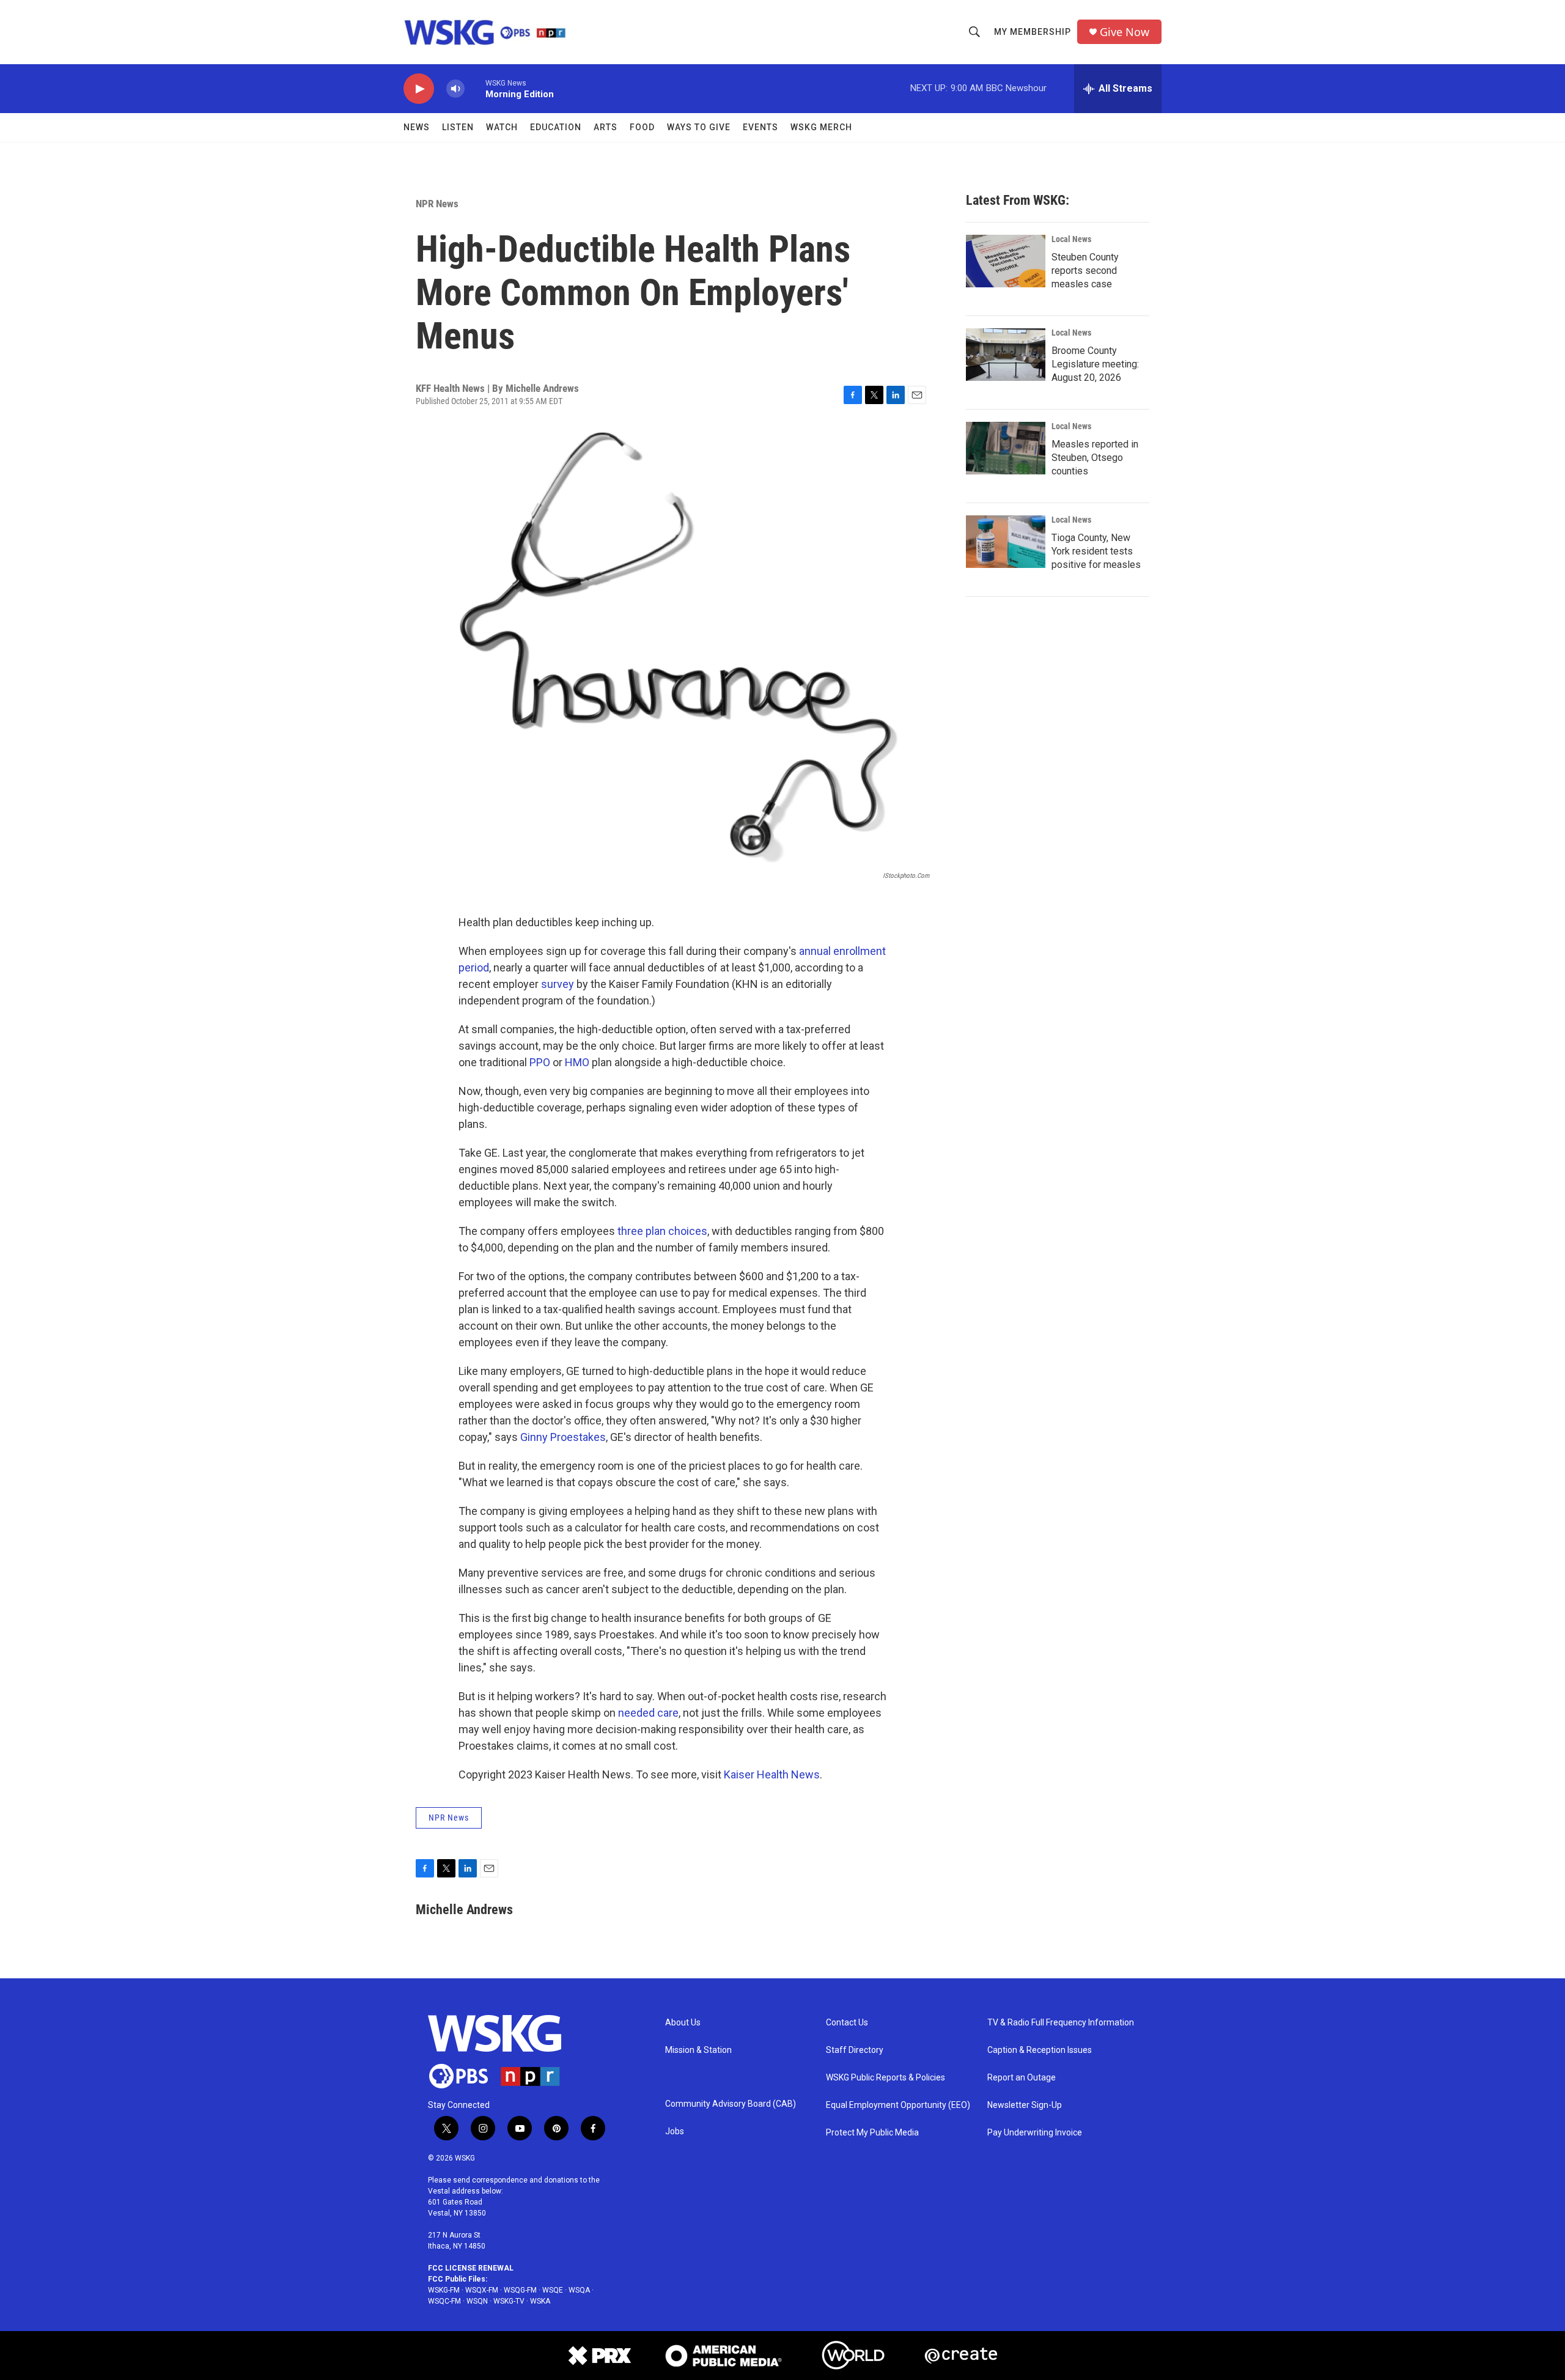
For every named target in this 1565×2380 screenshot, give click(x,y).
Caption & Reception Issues (1040, 2050)
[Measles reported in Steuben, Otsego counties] (1006, 448)
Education (556, 127)
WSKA (540, 2301)
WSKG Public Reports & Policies (886, 2078)
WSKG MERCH (821, 127)
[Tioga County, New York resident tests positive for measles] (1006, 542)
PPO (540, 1062)
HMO (577, 1062)
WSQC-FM (444, 2301)
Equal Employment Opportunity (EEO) (898, 2105)
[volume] (455, 89)
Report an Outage (1022, 2078)
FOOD (642, 127)
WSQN (477, 2301)
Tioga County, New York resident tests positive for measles (1096, 551)
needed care (648, 1713)
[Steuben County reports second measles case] (1006, 261)
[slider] (475, 88)
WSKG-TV (509, 2301)
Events (760, 127)
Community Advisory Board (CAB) (731, 2104)
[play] (419, 89)
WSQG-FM (520, 2290)
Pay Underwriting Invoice (1035, 2133)
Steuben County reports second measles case (1085, 271)
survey (558, 984)
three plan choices (662, 1231)
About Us (683, 2023)
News (417, 127)
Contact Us (847, 2023)
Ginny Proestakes (563, 1437)
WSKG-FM (444, 2290)
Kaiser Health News (772, 1774)
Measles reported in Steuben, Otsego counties (1095, 458)
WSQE (553, 2290)
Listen (458, 127)
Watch (502, 127)
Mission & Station (698, 2050)
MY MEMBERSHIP (1033, 32)
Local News (1071, 239)
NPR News (437, 204)
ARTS (606, 127)
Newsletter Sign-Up (1025, 2105)
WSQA (579, 2290)
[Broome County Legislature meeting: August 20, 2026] (1006, 355)
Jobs (675, 2131)
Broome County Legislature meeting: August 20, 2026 (1095, 364)
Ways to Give (699, 127)
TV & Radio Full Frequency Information (1061, 2023)
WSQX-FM (482, 2290)
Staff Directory (855, 2050)
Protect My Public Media (872, 2133)
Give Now (1125, 32)
